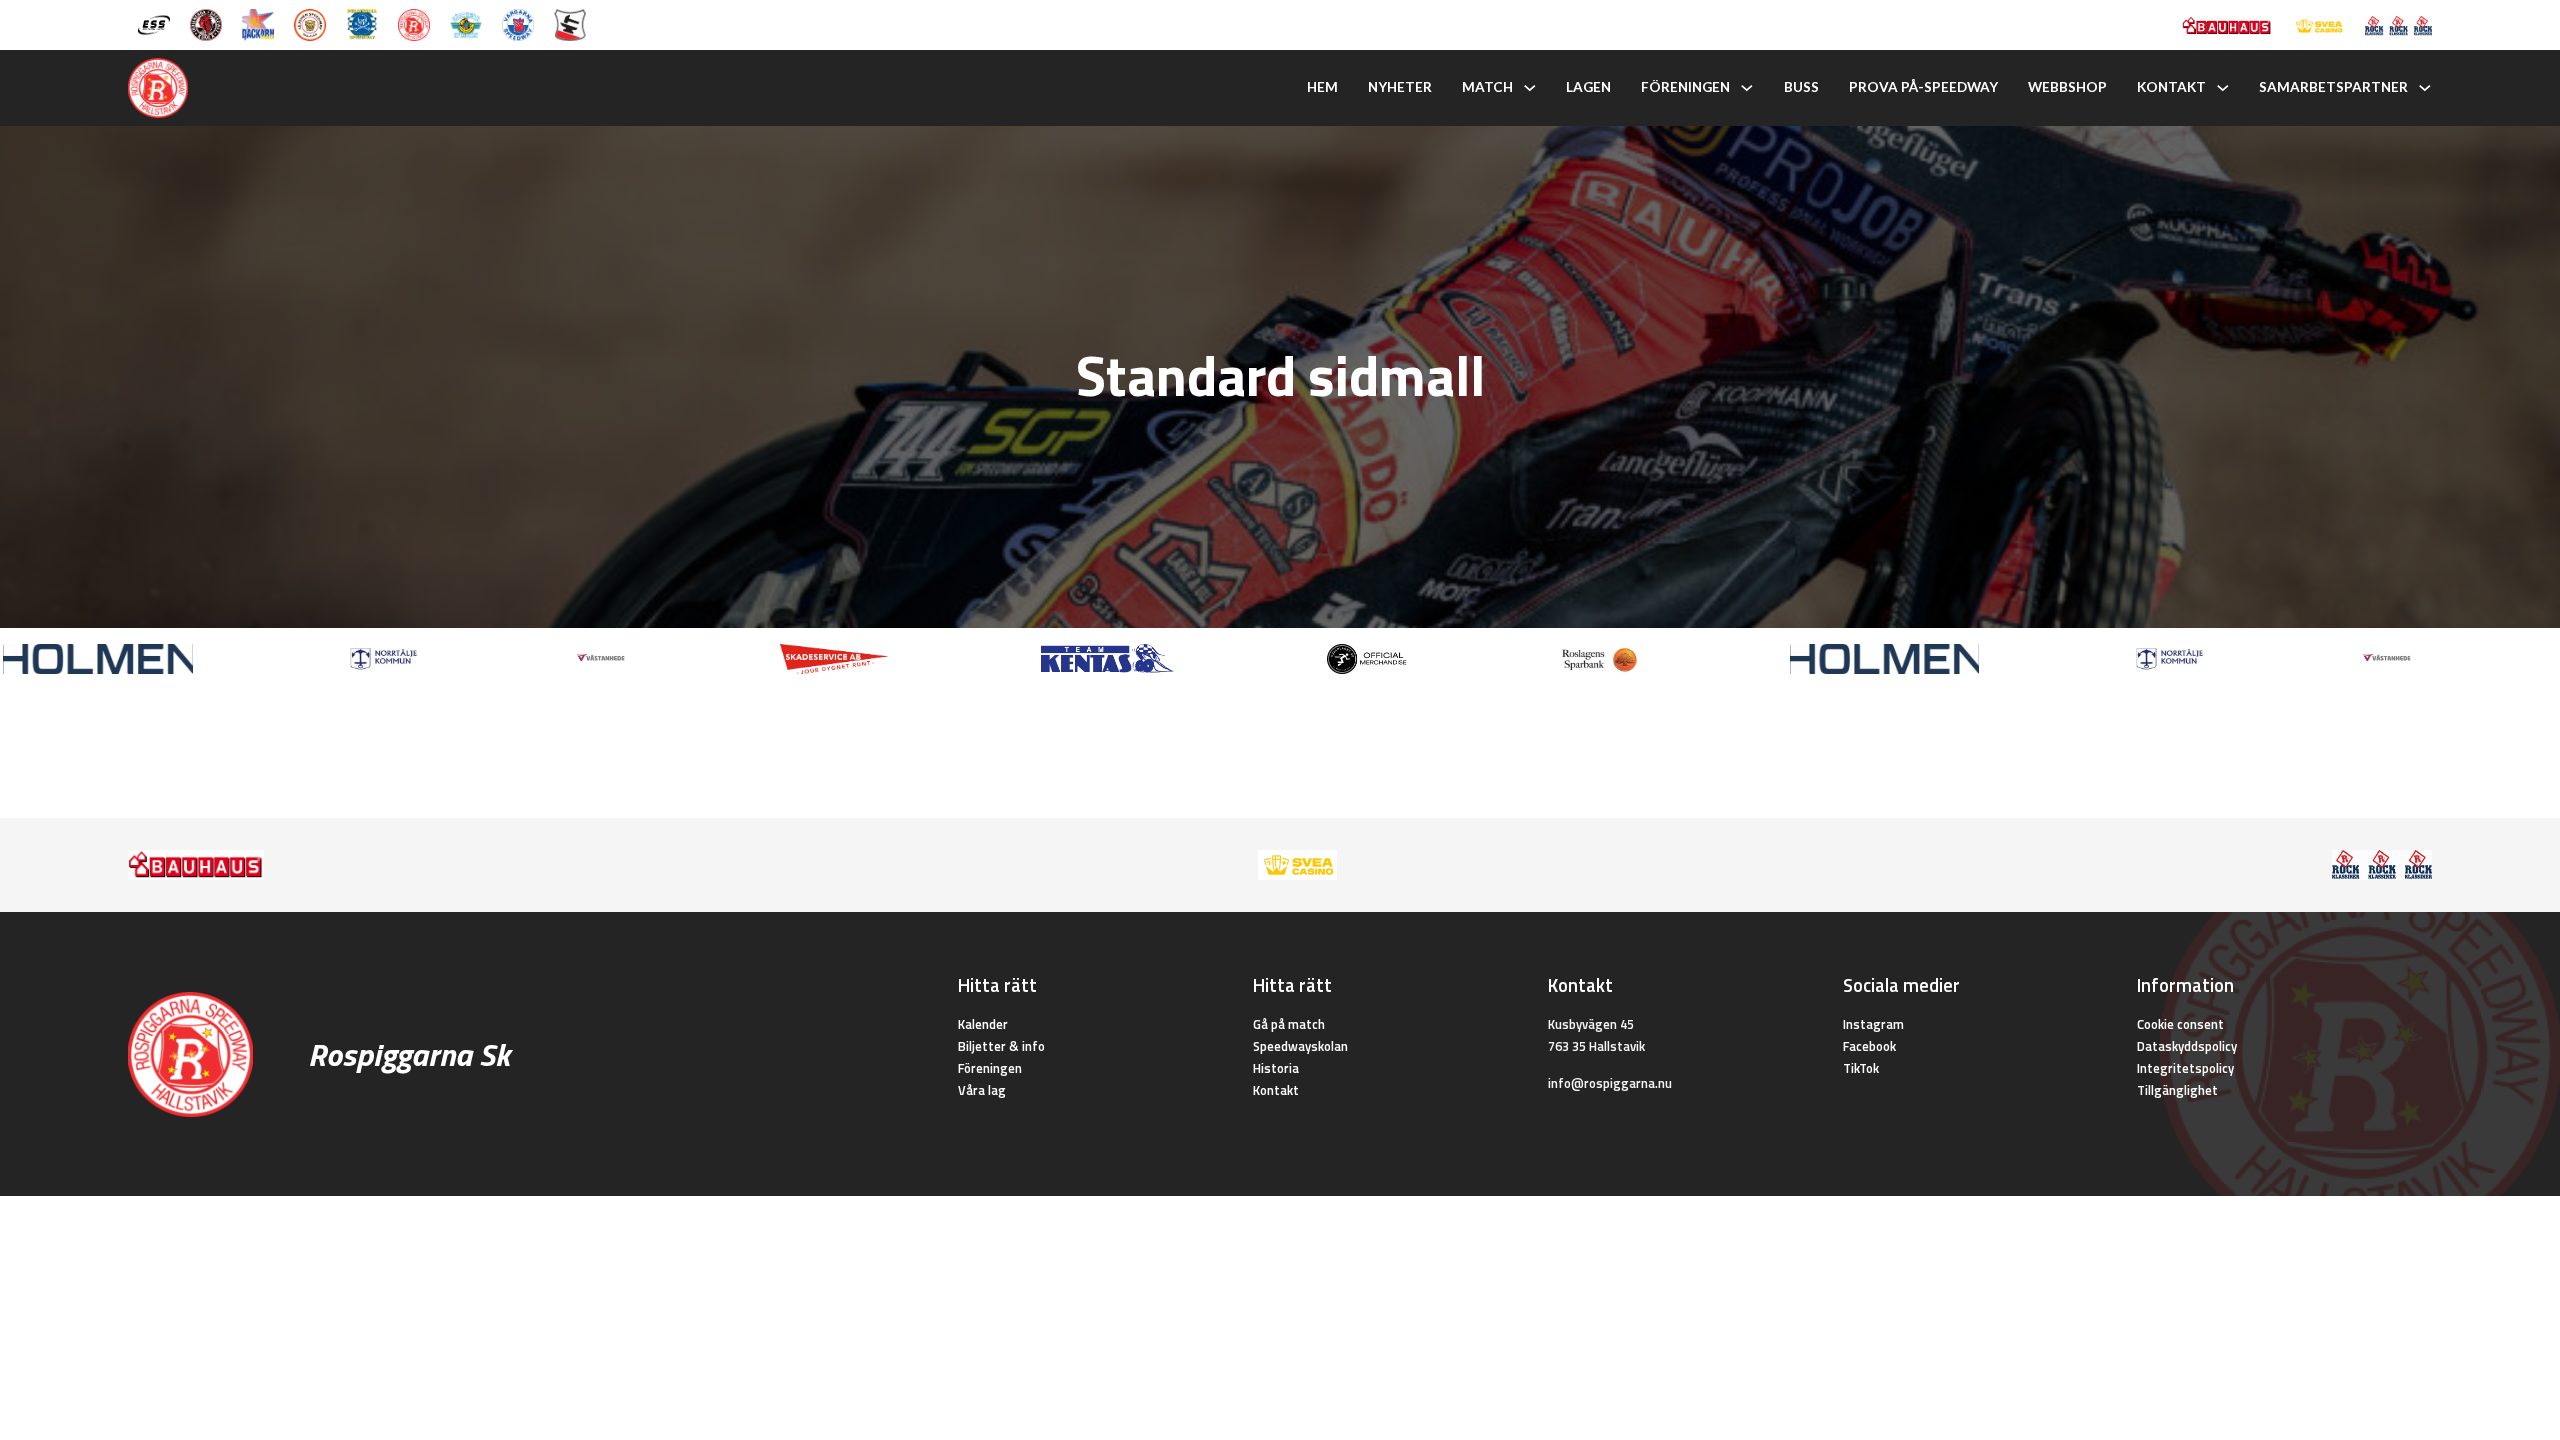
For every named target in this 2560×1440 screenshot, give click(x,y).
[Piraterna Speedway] (362, 23)
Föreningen (1685, 87)
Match (1487, 87)
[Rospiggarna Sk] (414, 23)
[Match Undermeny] (1530, 88)
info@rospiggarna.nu (1610, 1083)
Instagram (1873, 1024)
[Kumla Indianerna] (206, 23)
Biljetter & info (1001, 1046)
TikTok (1861, 1068)
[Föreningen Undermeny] (1747, 88)
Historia (1276, 1068)
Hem (1322, 87)
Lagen (1588, 87)
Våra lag (982, 1090)
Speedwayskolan (1300, 1046)
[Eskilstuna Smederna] (570, 23)
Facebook (1869, 1046)
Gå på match (1289, 1024)
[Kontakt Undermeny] (2223, 88)
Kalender (983, 1024)
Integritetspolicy (2185, 1068)
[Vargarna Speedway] (518, 23)
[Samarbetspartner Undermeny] (2425, 88)
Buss (1801, 87)
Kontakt (2171, 87)
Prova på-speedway (1923, 87)
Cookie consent (2180, 1024)
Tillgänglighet (2177, 1090)
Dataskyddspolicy (2187, 1046)
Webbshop (2067, 87)
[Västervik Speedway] (466, 23)
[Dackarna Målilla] (258, 23)
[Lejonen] (310, 23)
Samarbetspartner (2333, 87)
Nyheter (1400, 87)
